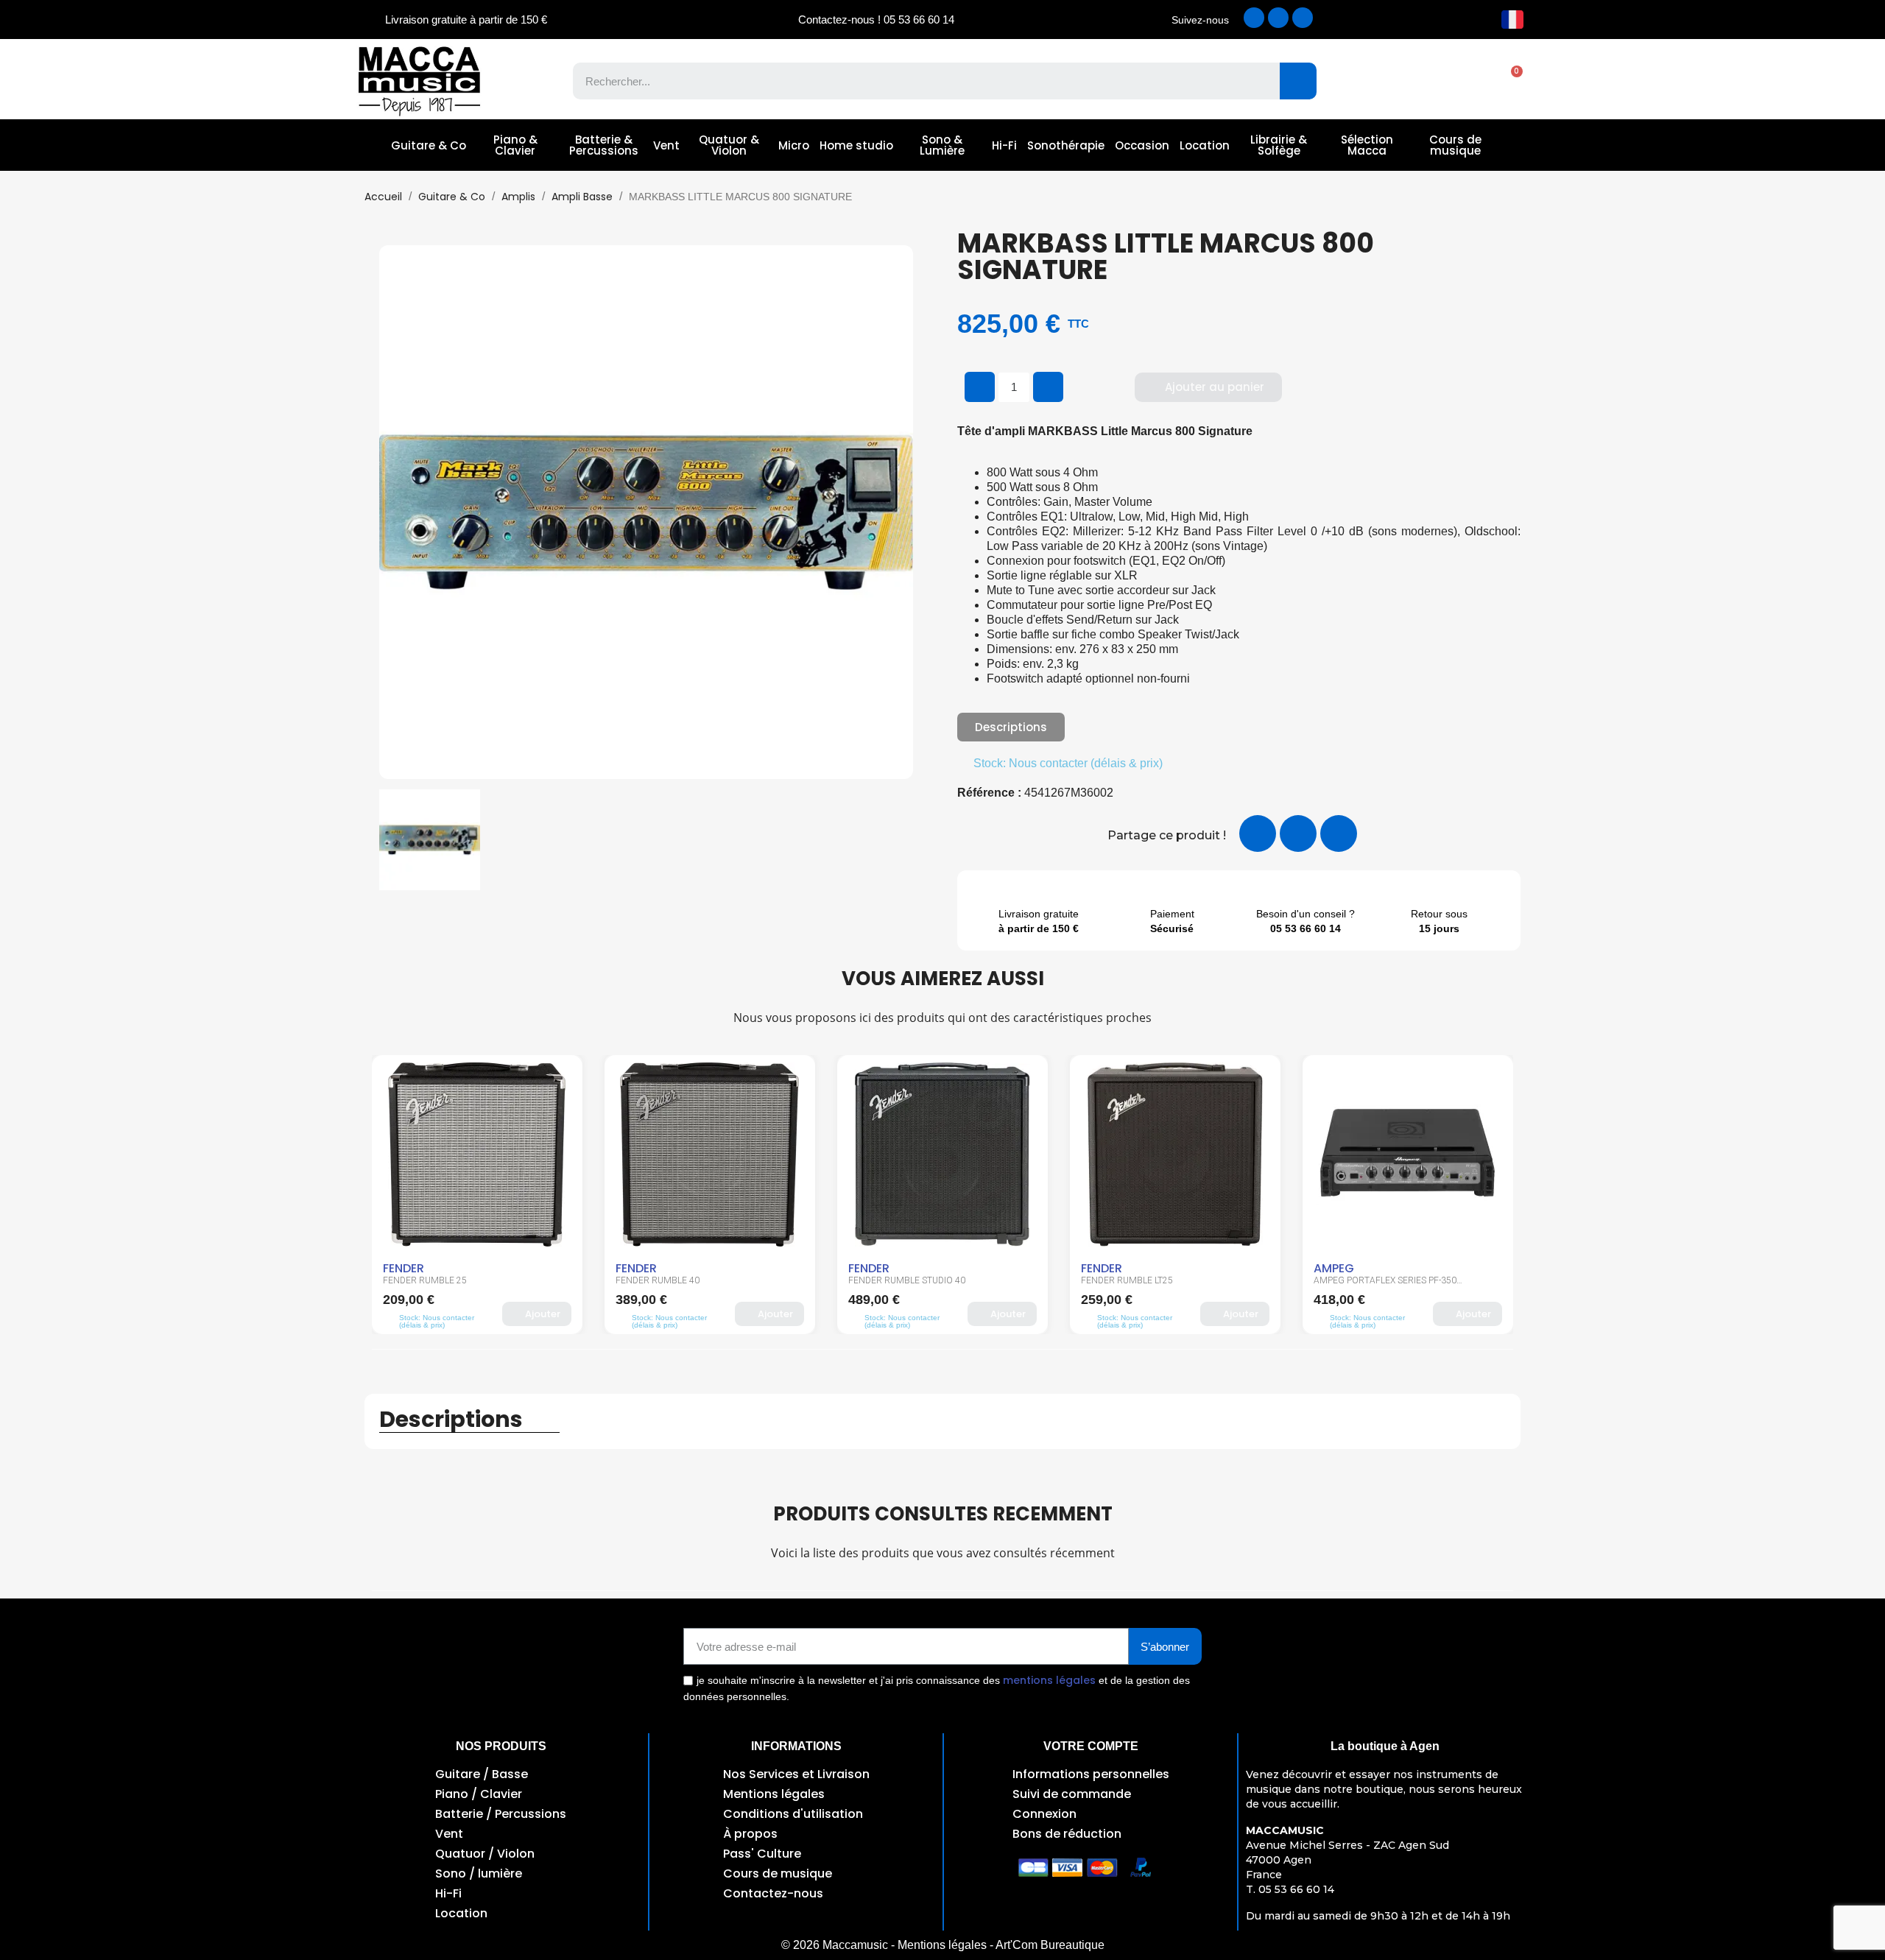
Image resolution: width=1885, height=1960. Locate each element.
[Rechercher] (1298, 81)
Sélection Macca (1367, 145)
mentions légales (1049, 1680)
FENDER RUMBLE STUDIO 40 (804, 1280)
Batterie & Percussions (604, 145)
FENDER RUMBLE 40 (554, 1280)
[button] (1509, 81)
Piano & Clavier (515, 145)
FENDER (533, 1268)
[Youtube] (1303, 18)
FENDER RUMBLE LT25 (1024, 1280)
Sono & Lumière (942, 145)
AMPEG (1231, 1268)
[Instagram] (1278, 18)
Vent (666, 145)
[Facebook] (1254, 18)
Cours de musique (1455, 145)
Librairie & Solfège (1279, 145)
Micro (794, 145)
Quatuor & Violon (729, 145)
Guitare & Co (429, 145)
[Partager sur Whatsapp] (1339, 833)
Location (1205, 145)
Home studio (856, 145)
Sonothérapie (1066, 145)
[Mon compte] (1458, 81)
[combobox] (916, 81)
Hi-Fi (1004, 145)
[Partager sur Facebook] (1258, 833)
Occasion (1142, 145)
